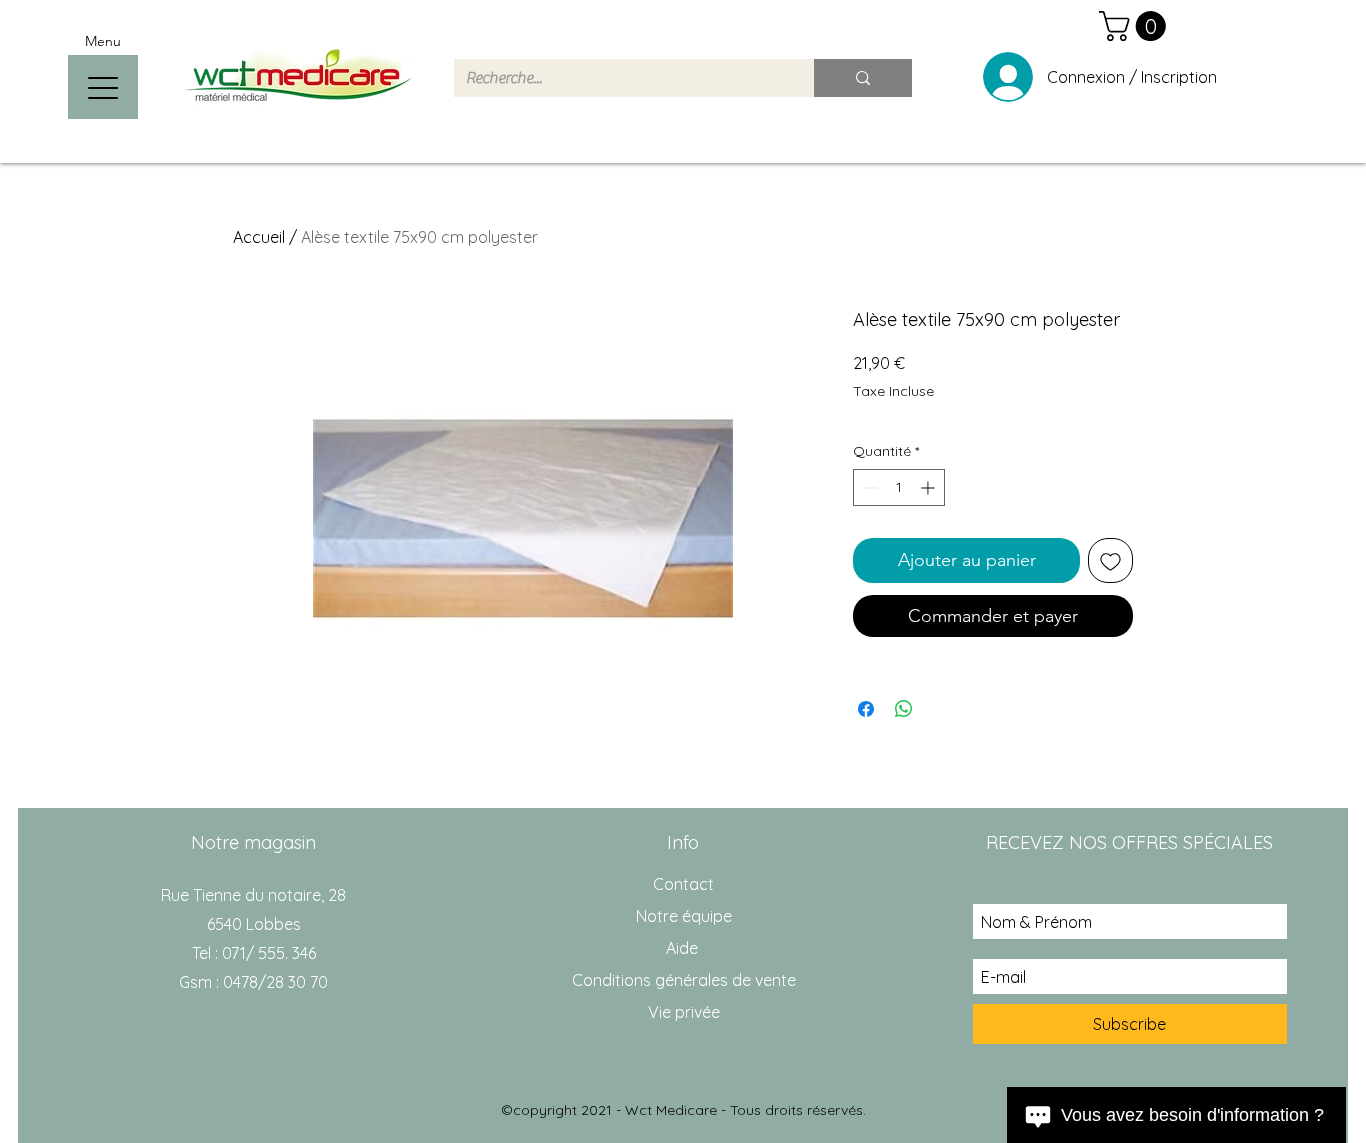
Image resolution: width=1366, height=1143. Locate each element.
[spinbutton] (899, 487)
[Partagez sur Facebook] (866, 709)
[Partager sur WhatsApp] (904, 709)
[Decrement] (868, 487)
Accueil (259, 237)
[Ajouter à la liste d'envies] (1110, 560)
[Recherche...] (863, 78)
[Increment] (929, 487)
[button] (1136, 26)
